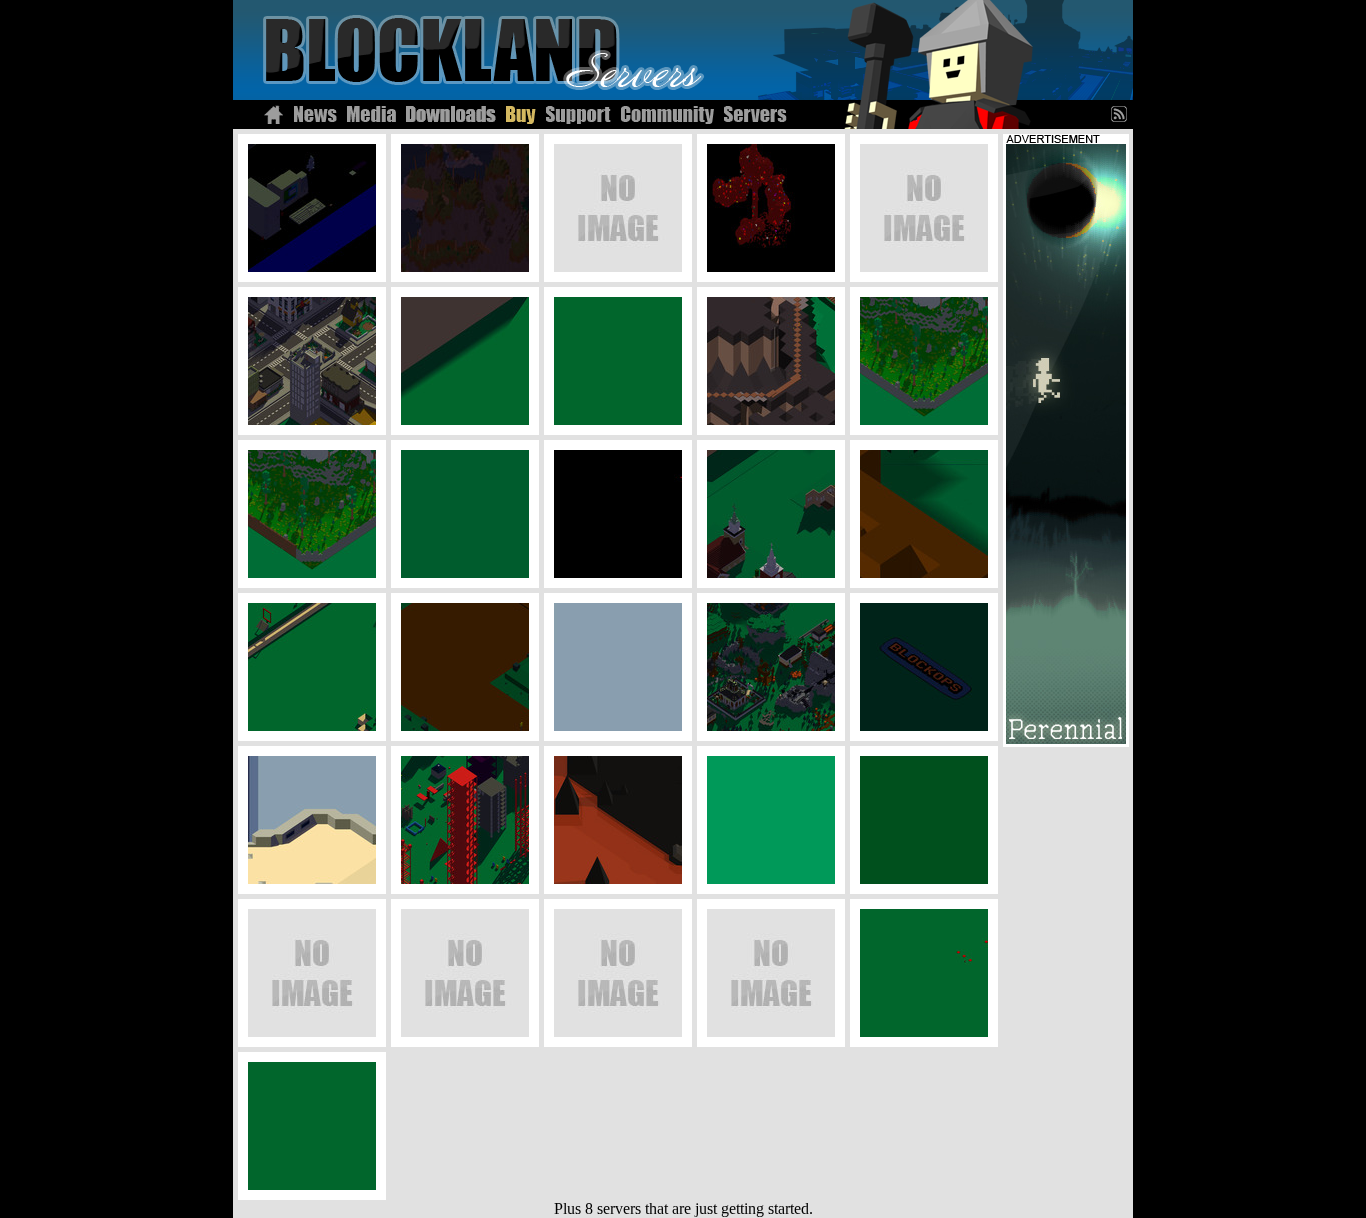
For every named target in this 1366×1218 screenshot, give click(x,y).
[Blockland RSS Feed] (1122, 114)
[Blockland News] (315, 114)
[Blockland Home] (273, 114)
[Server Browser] (755, 114)
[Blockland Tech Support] (578, 114)
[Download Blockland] (451, 114)
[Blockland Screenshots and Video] (371, 114)
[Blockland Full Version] (521, 114)
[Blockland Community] (667, 114)
